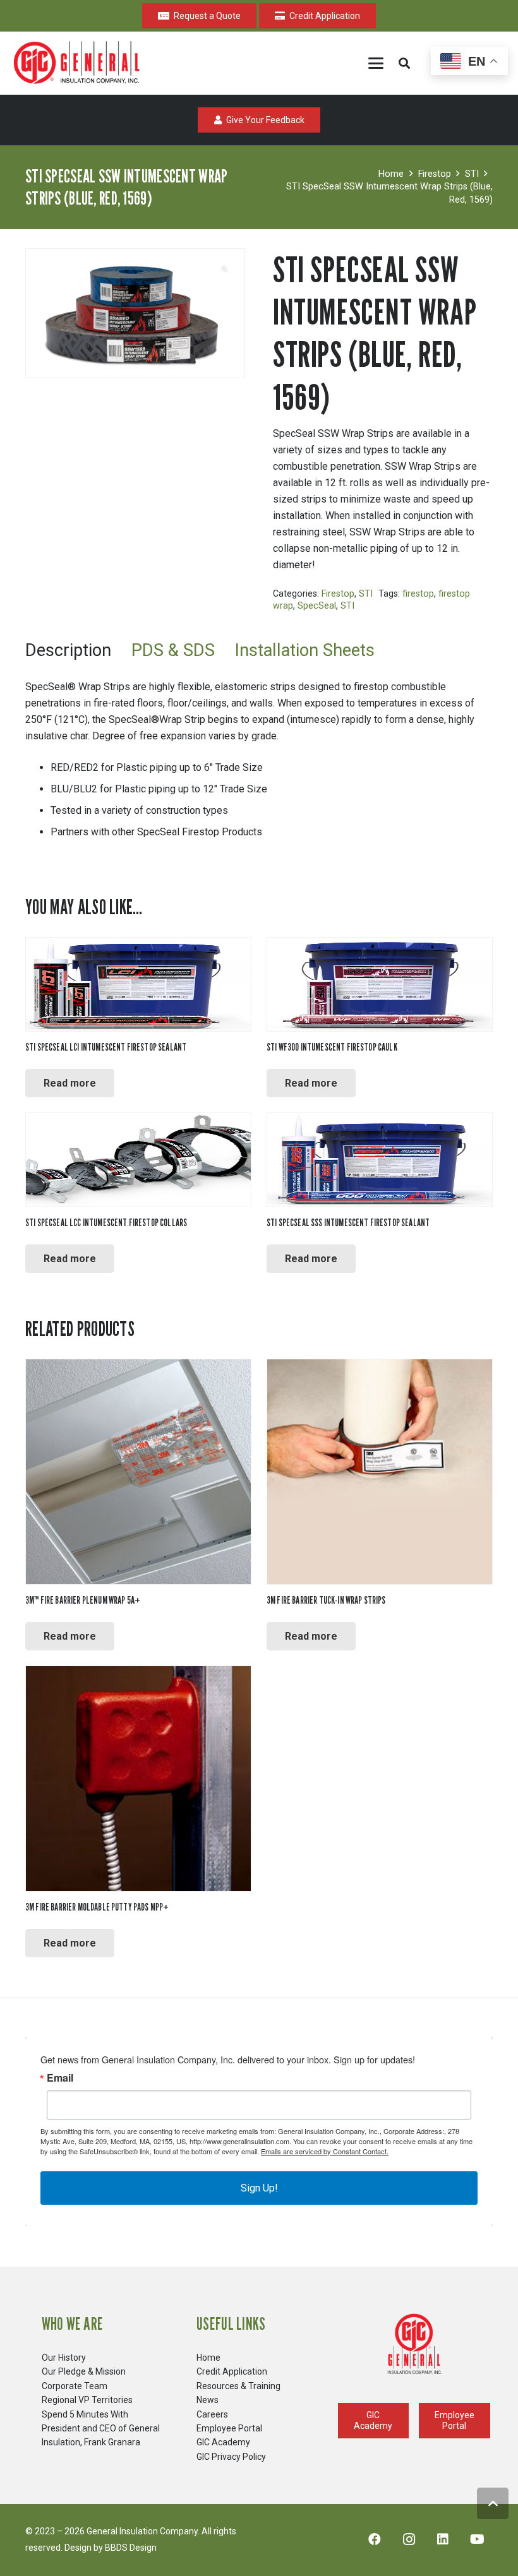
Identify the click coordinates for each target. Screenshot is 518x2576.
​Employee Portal (229, 2428)
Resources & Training (238, 2386)
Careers (212, 2414)
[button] (376, 63)
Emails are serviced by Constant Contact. (325, 2151)
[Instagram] (409, 2539)
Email (60, 2078)
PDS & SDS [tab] (173, 650)
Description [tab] (68, 650)
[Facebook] (375, 2539)
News (208, 2400)
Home (391, 174)
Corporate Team (75, 2386)
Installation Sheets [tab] (305, 650)
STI (472, 174)
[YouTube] (477, 2539)
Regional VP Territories (87, 2400)
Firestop (435, 174)
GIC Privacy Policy (231, 2457)
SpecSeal (317, 606)
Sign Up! (259, 2188)
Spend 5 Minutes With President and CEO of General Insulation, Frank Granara (101, 2429)
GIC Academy (223, 2442)
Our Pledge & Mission (84, 2371)
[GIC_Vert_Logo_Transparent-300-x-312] (414, 2344)
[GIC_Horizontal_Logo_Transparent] (79, 63)
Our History (64, 2358)
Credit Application (232, 2371)
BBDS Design (131, 2548)
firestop (418, 594)
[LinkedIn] (443, 2539)
